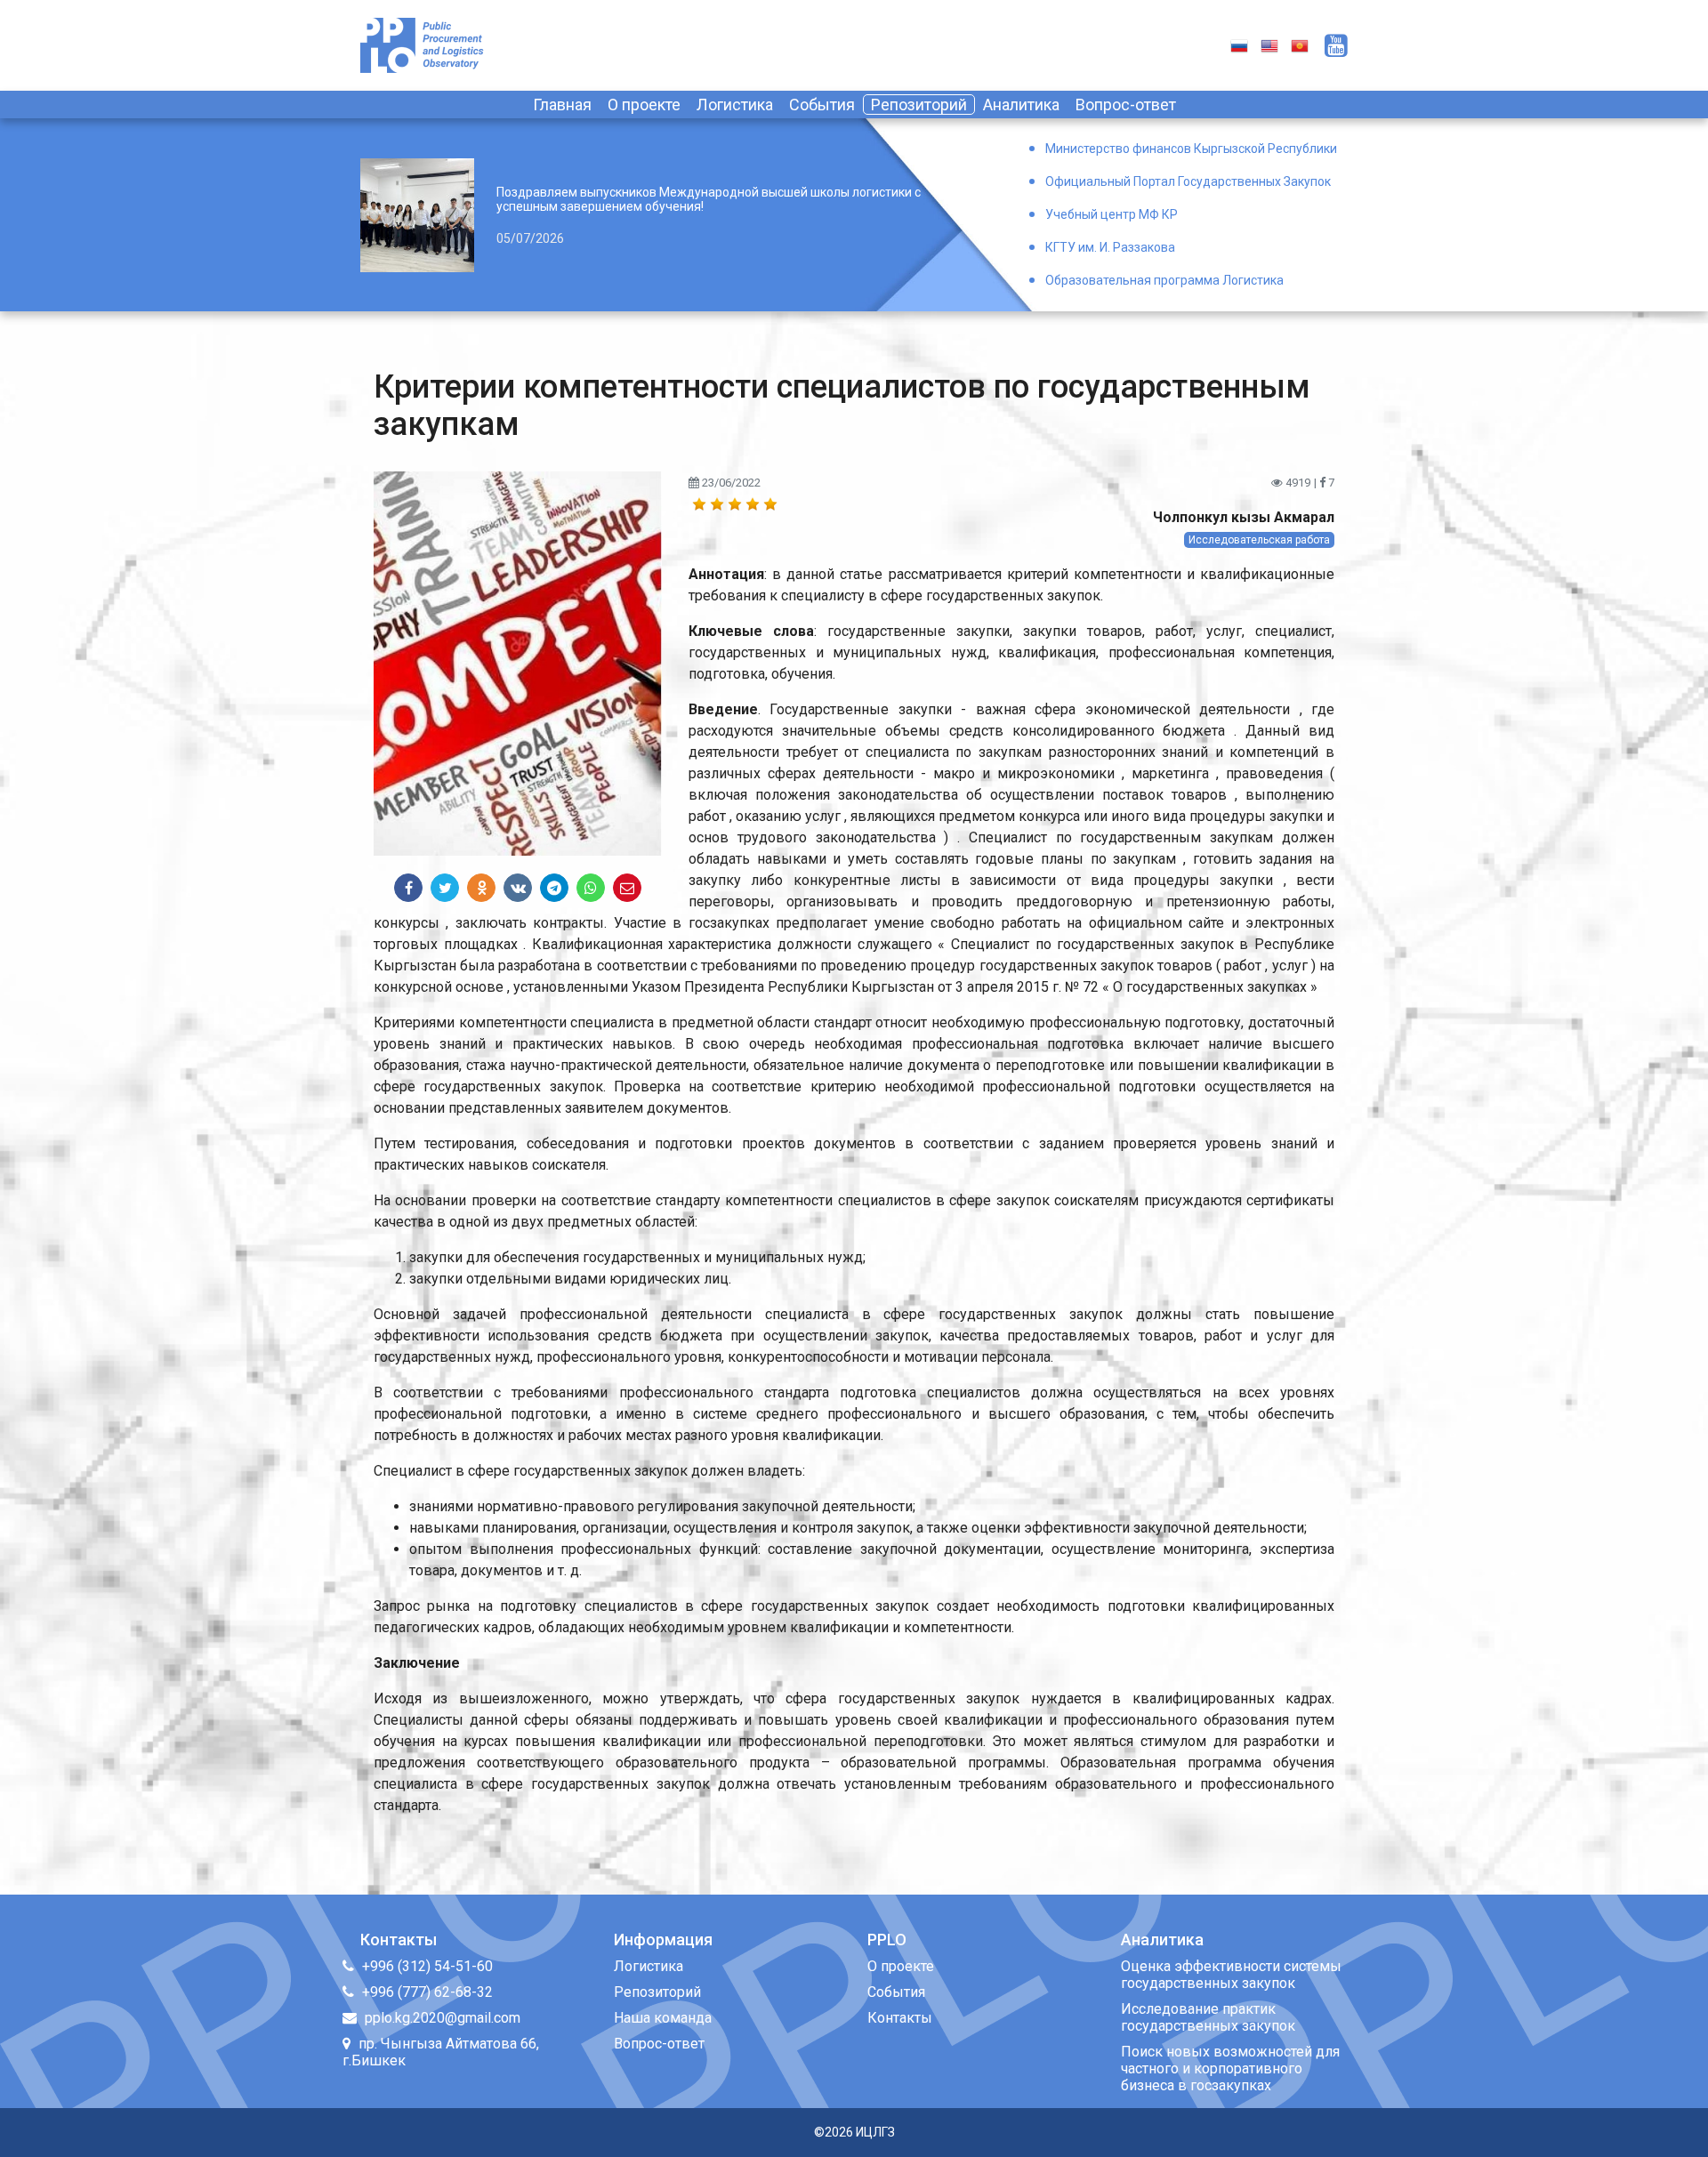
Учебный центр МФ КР (1112, 214)
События (822, 105)
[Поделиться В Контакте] (518, 888)
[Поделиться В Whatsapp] (591, 888)
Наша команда (663, 2018)
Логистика (735, 105)
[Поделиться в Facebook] (408, 888)
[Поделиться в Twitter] (445, 888)
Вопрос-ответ (1126, 105)
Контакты (900, 2018)
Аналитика (1021, 105)
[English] (1269, 45)
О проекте (644, 105)
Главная (562, 105)
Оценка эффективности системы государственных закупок (1231, 1975)
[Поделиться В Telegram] (554, 888)
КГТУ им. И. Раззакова (1110, 247)
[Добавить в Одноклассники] (481, 888)
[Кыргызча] (1300, 45)
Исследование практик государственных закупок (1208, 2017)
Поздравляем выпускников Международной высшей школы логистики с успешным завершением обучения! (709, 199)
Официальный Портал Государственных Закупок (1188, 181)
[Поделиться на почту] (627, 888)
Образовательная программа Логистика (1164, 280)
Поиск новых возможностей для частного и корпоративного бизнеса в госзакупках (1230, 2068)
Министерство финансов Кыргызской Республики (1191, 149)
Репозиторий (919, 105)
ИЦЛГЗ (875, 2132)
